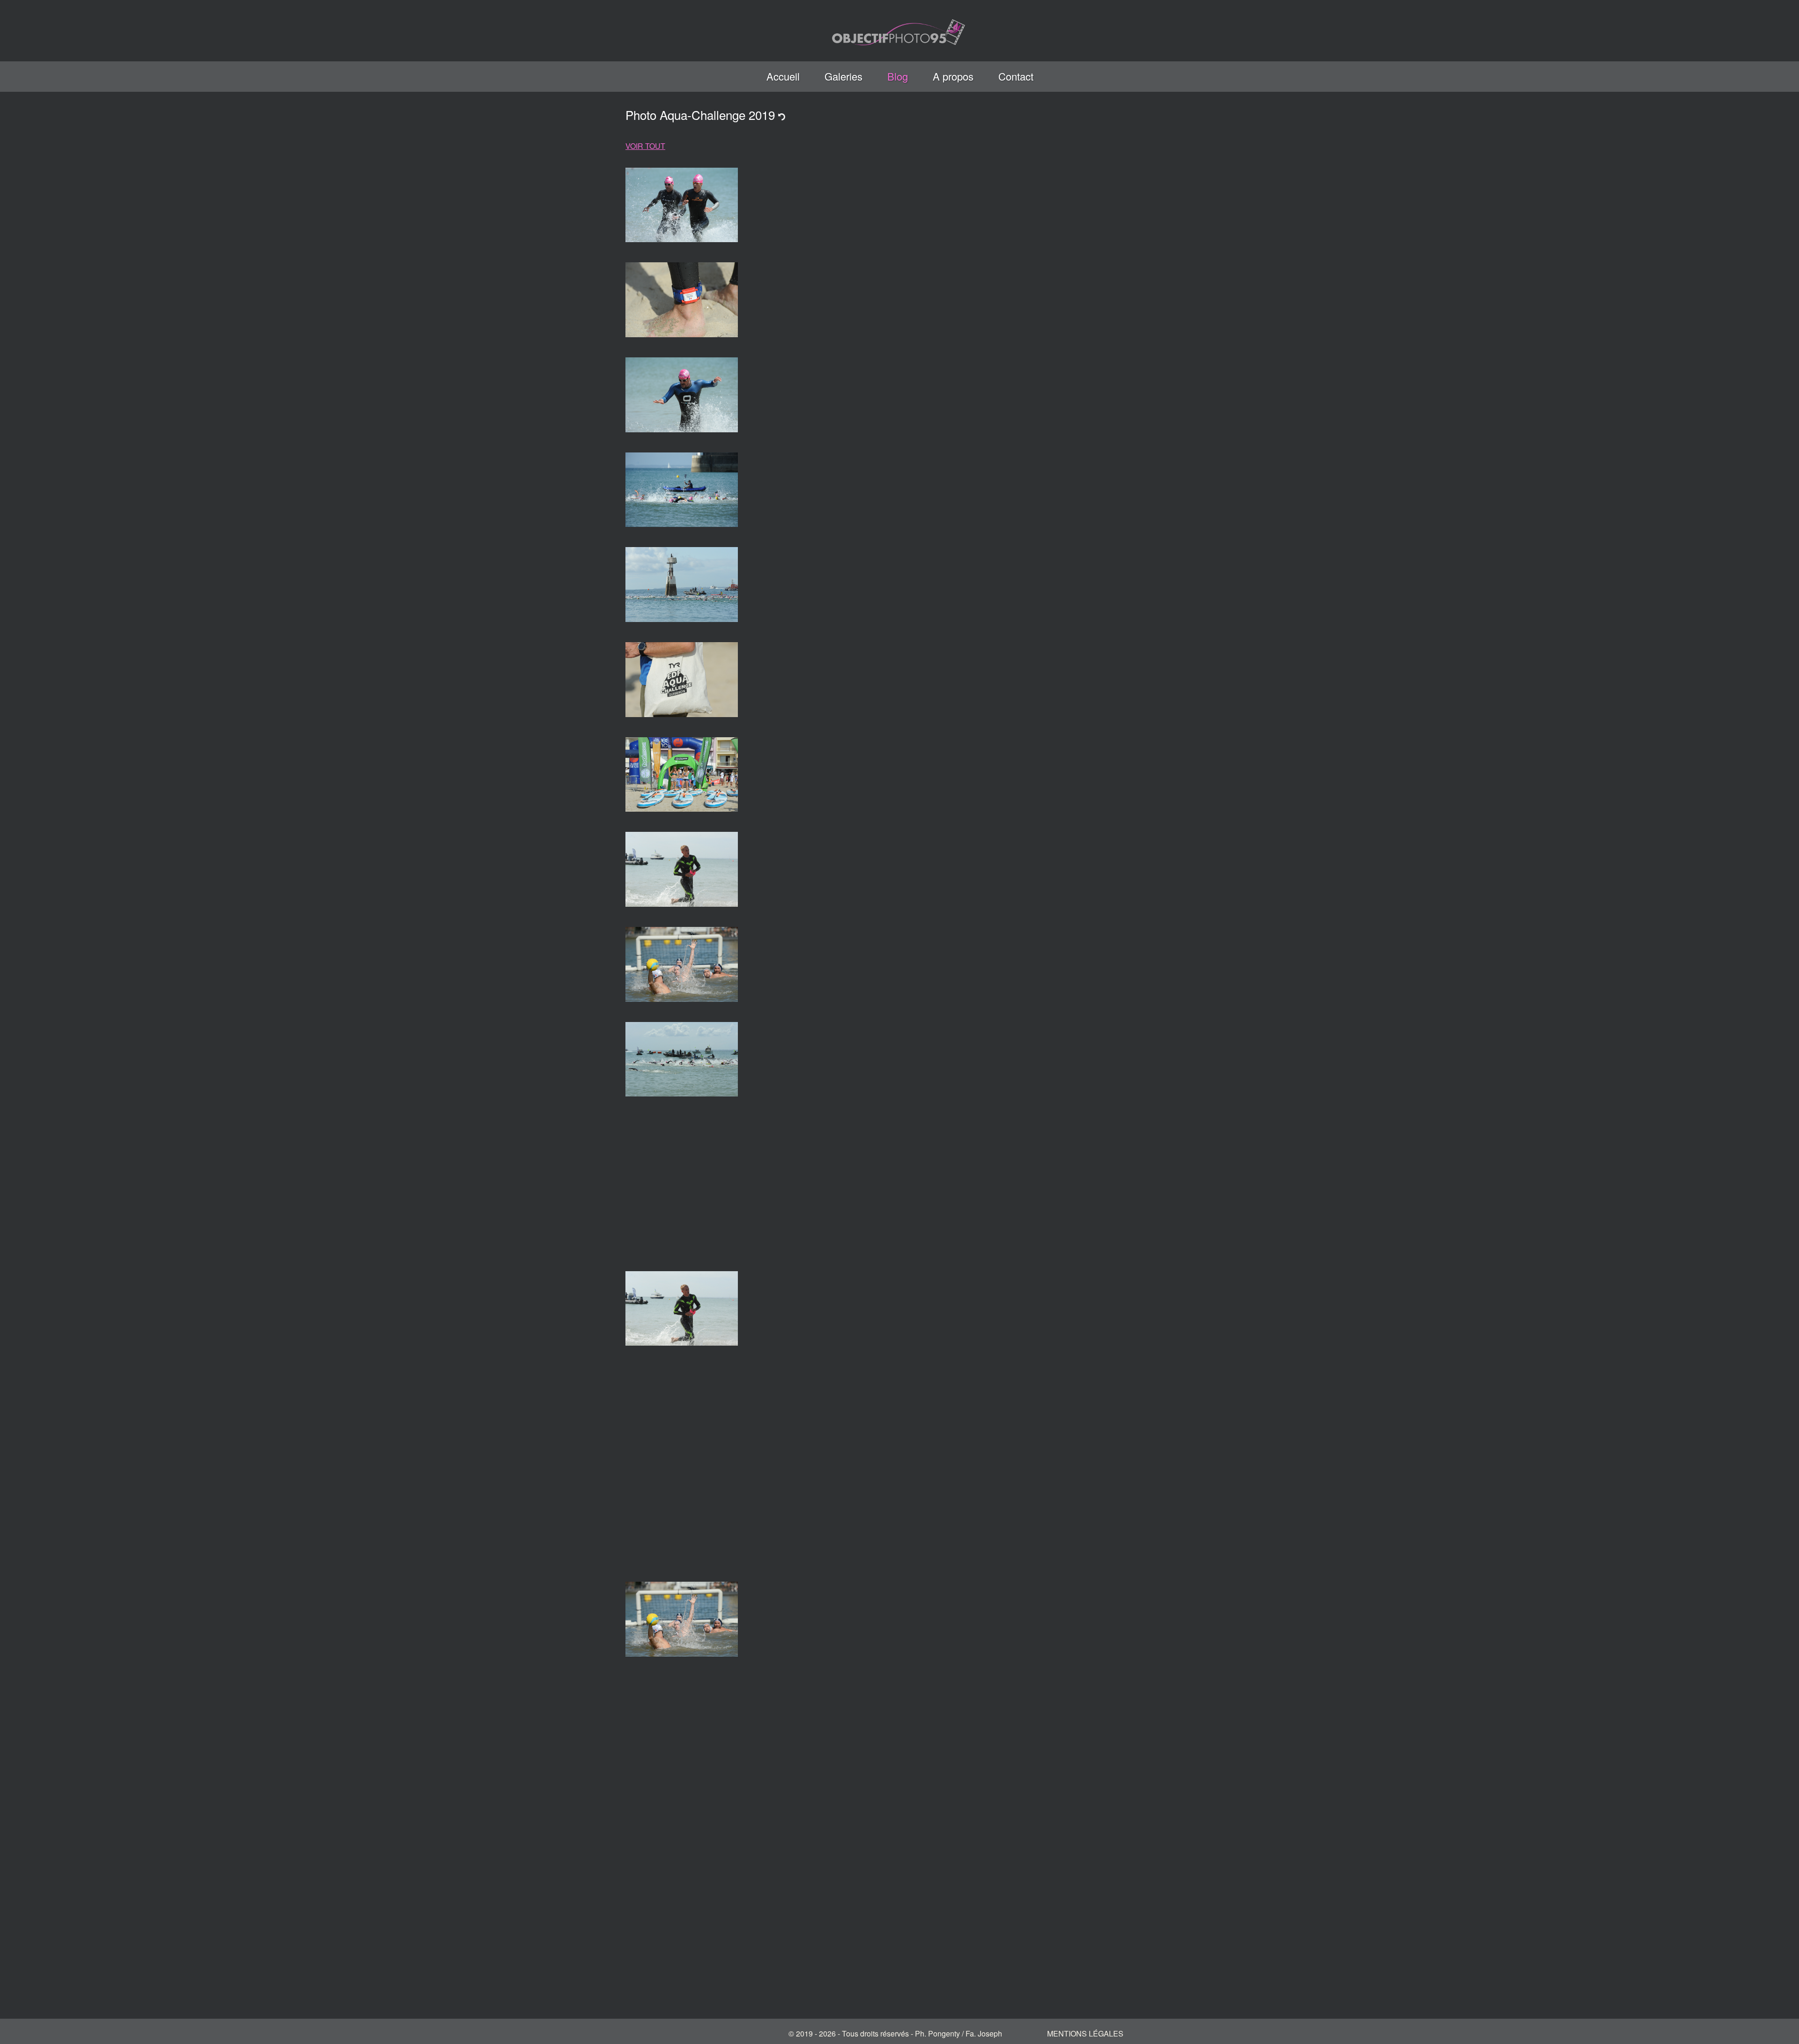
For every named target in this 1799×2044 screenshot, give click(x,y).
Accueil (783, 76)
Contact (1016, 76)
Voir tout (645, 146)
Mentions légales (1085, 2033)
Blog (898, 76)
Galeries (844, 76)
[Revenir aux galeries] (782, 115)
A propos (953, 76)
